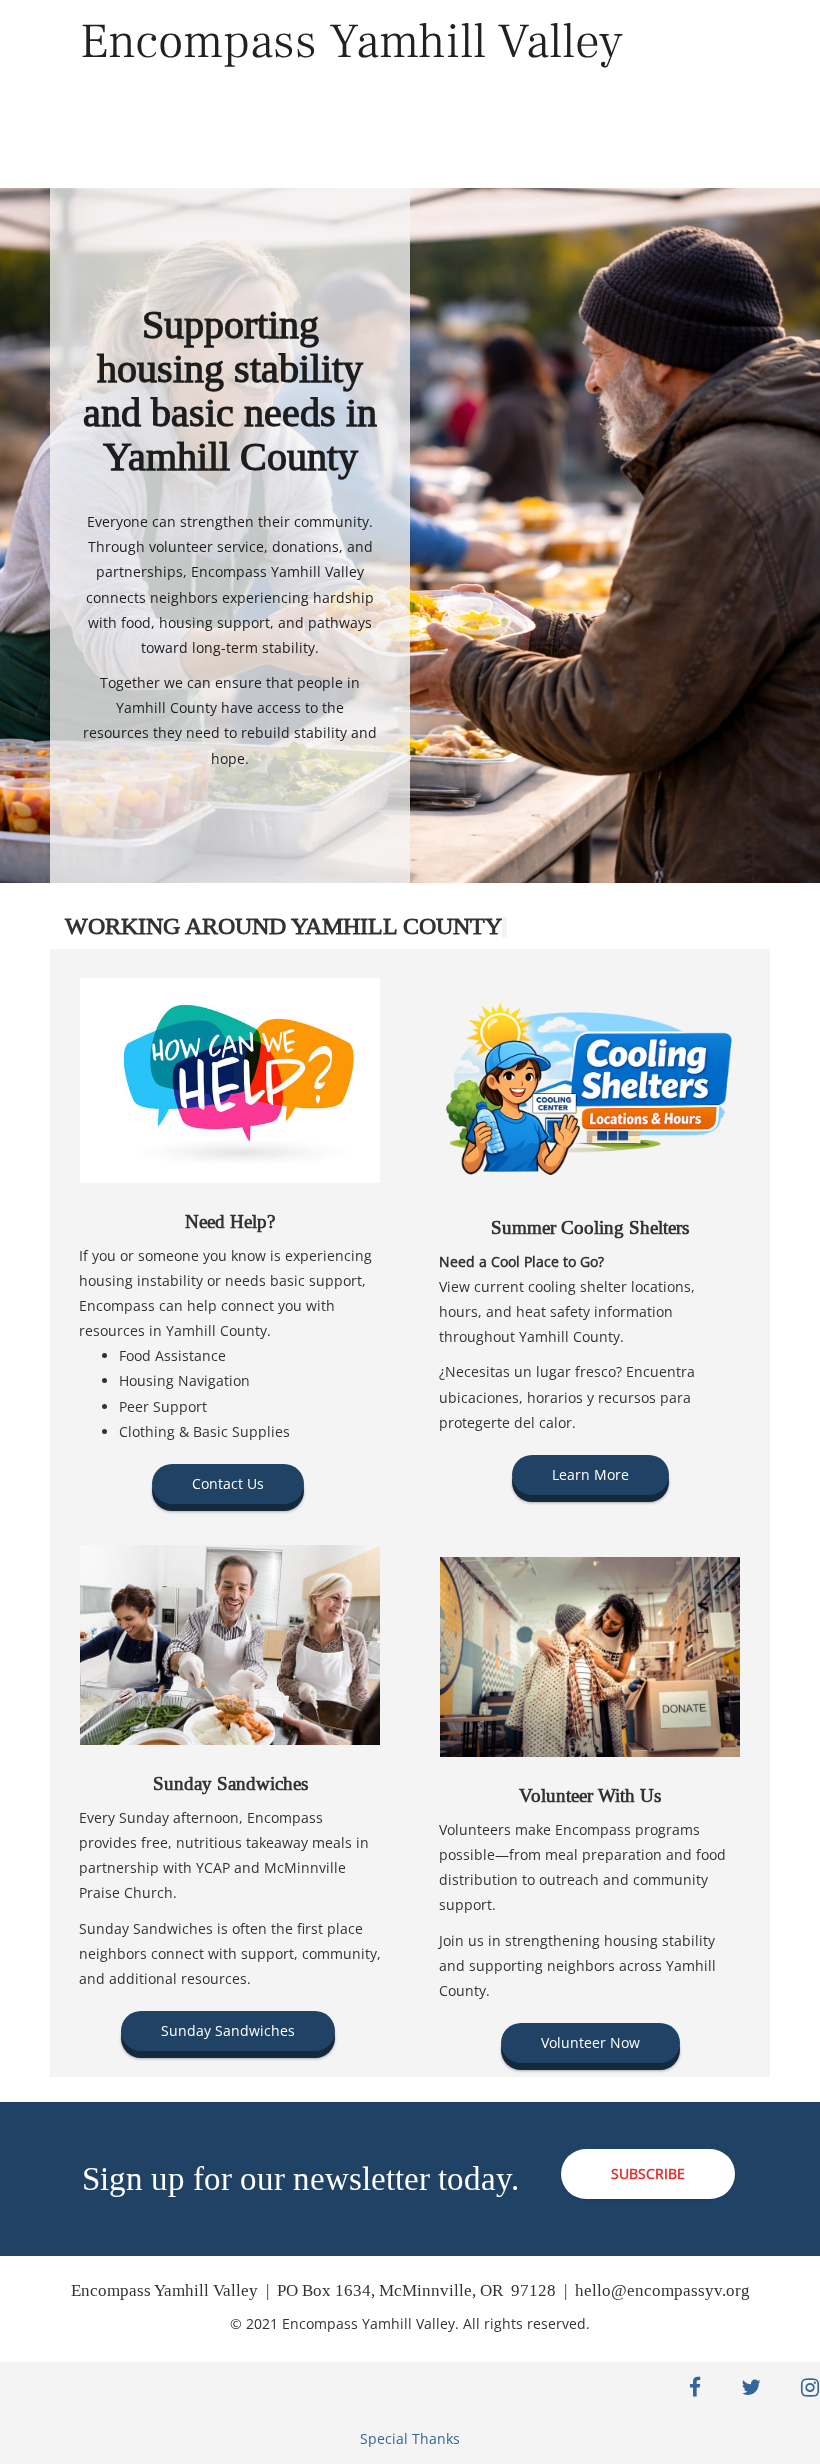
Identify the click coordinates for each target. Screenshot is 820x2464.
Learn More (590, 1474)
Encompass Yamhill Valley (351, 41)
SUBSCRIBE (648, 2173)
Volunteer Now (590, 2042)
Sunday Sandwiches (228, 2030)
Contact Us (228, 1483)
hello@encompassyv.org (662, 2290)
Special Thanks (410, 2438)
